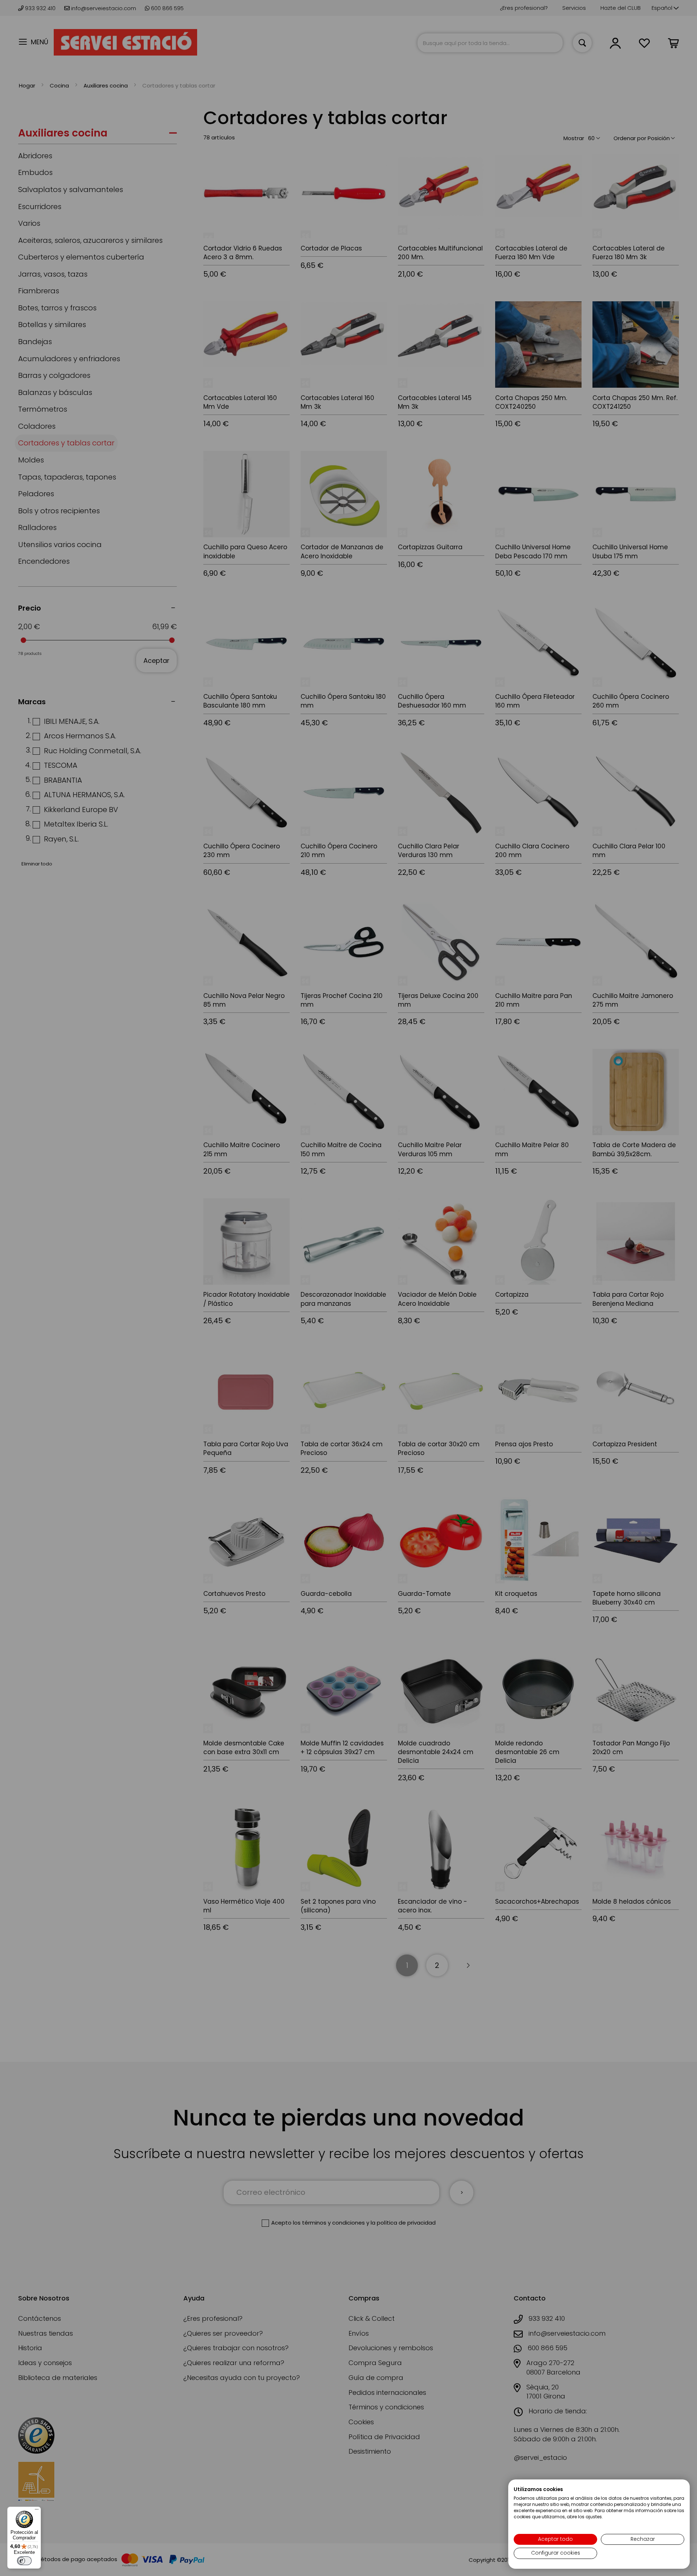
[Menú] (37, 2511)
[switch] (24, 2561)
